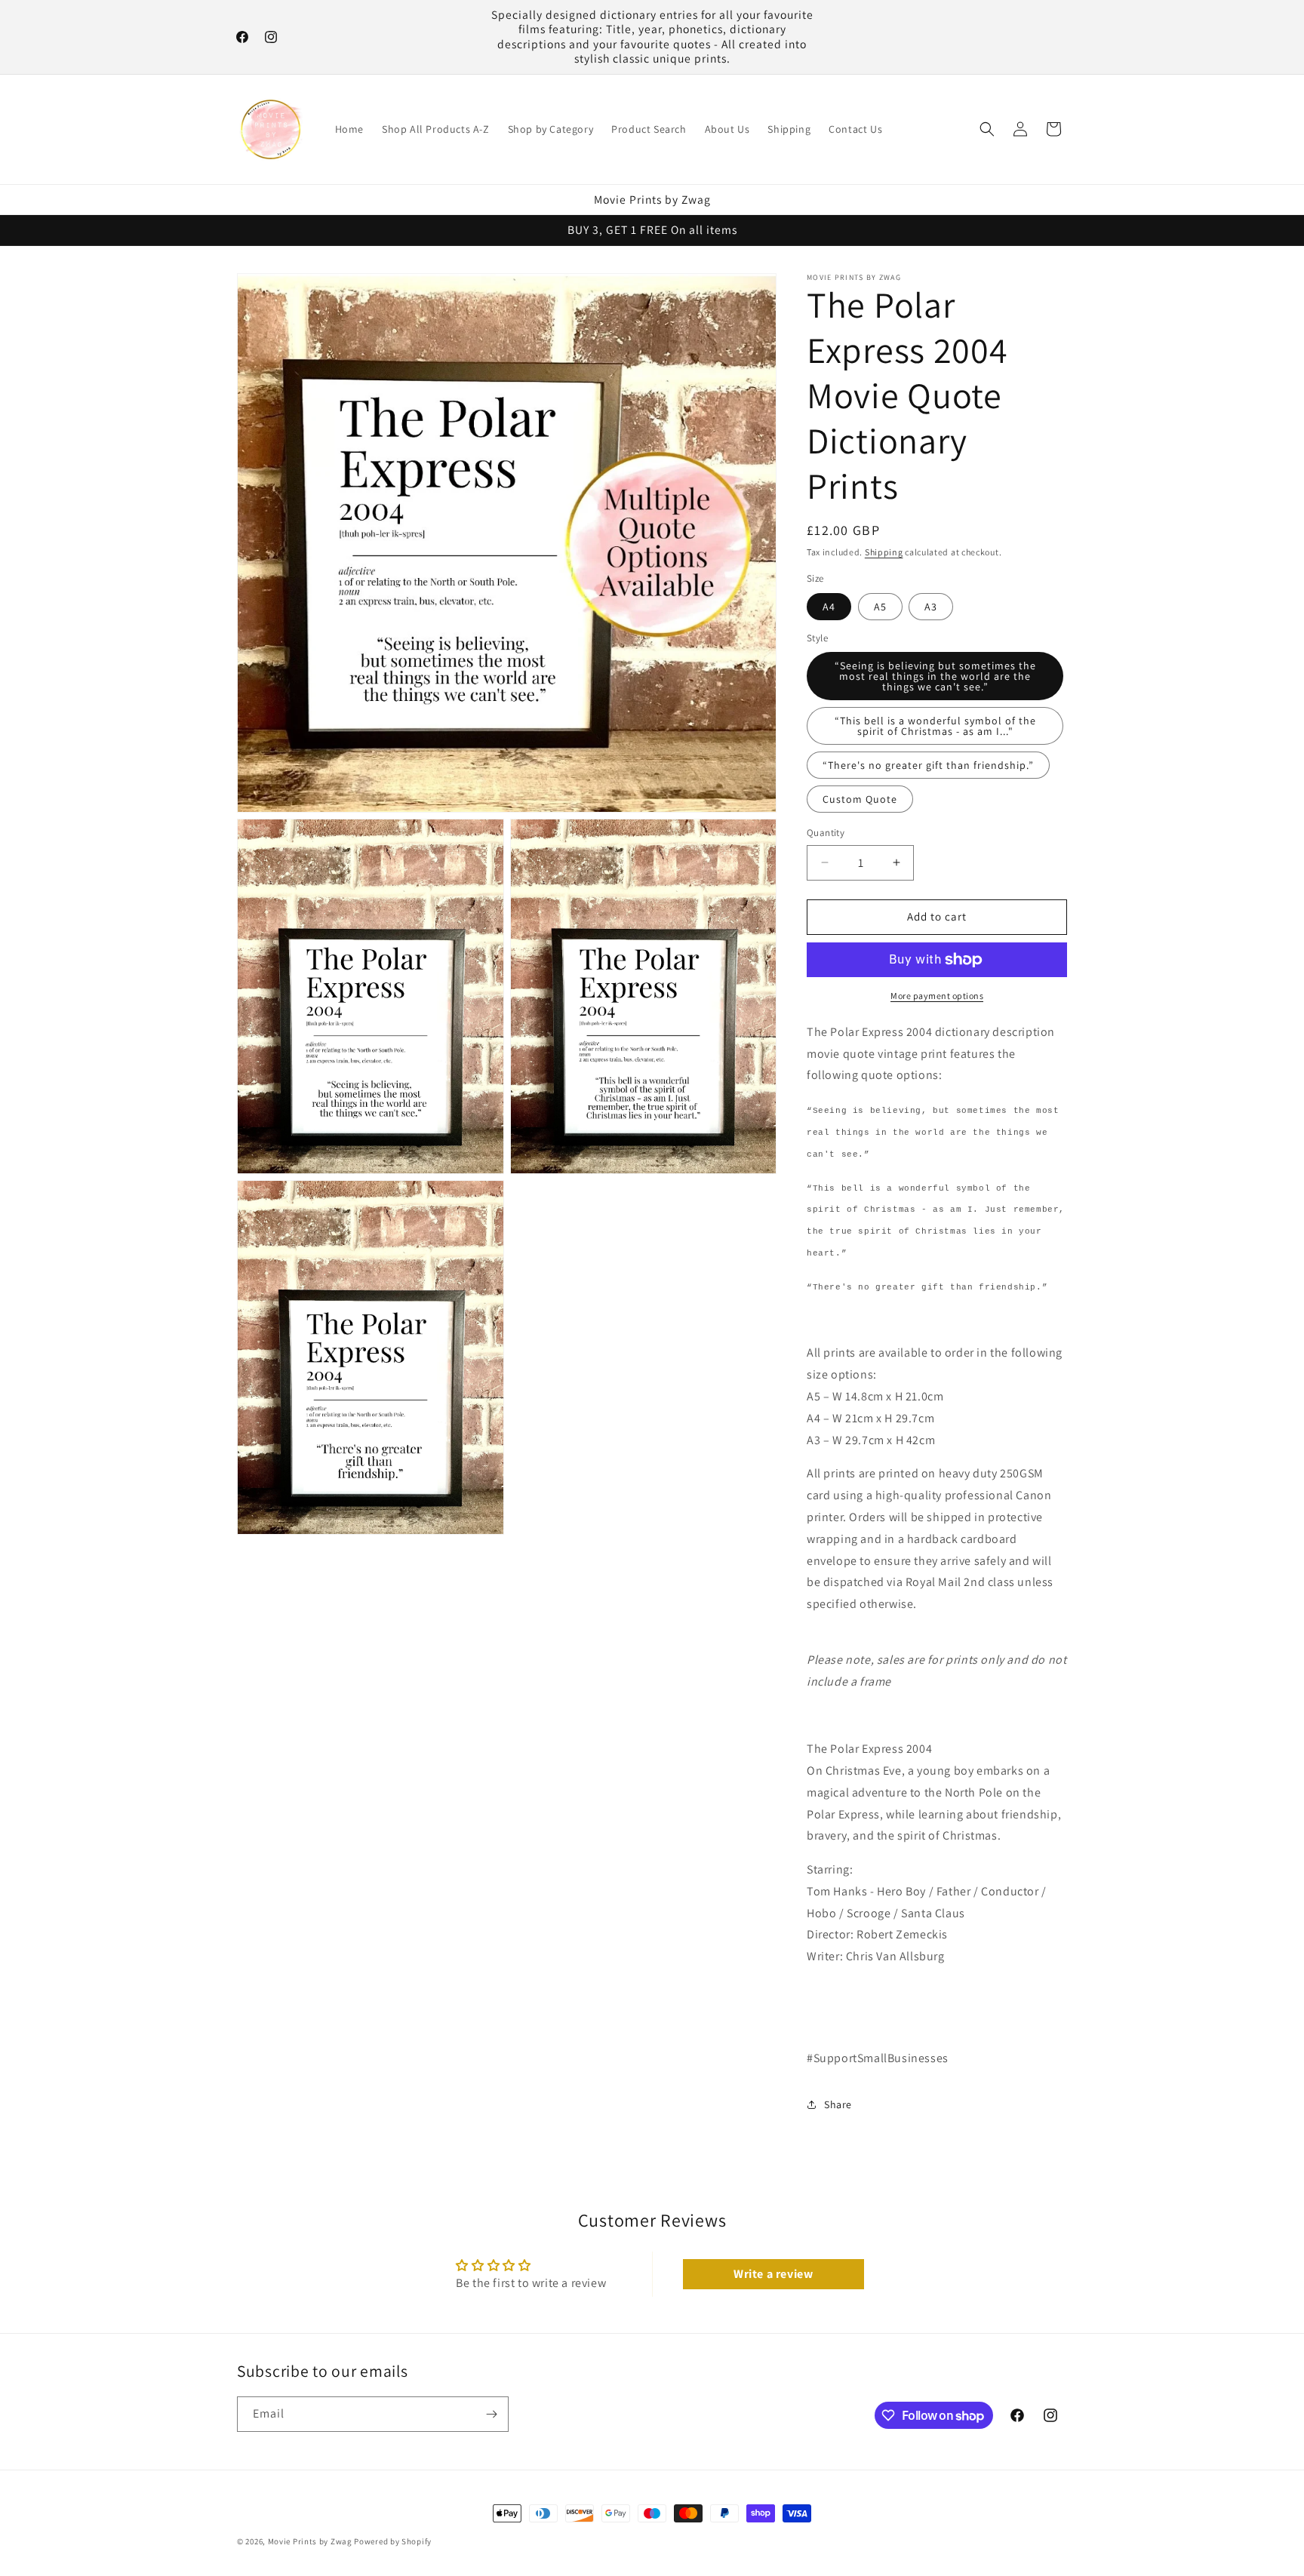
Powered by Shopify (393, 2541)
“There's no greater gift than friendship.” (928, 765)
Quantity (826, 833)
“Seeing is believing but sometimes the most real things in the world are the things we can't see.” (935, 676)
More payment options (937, 996)
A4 (829, 607)
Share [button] (838, 2104)
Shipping (884, 552)
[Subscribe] (491, 2414)
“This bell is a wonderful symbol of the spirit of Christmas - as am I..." (935, 726)
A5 (880, 607)
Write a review (773, 2274)
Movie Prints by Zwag (310, 2541)
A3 (931, 607)
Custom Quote (860, 799)
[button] (987, 129)
